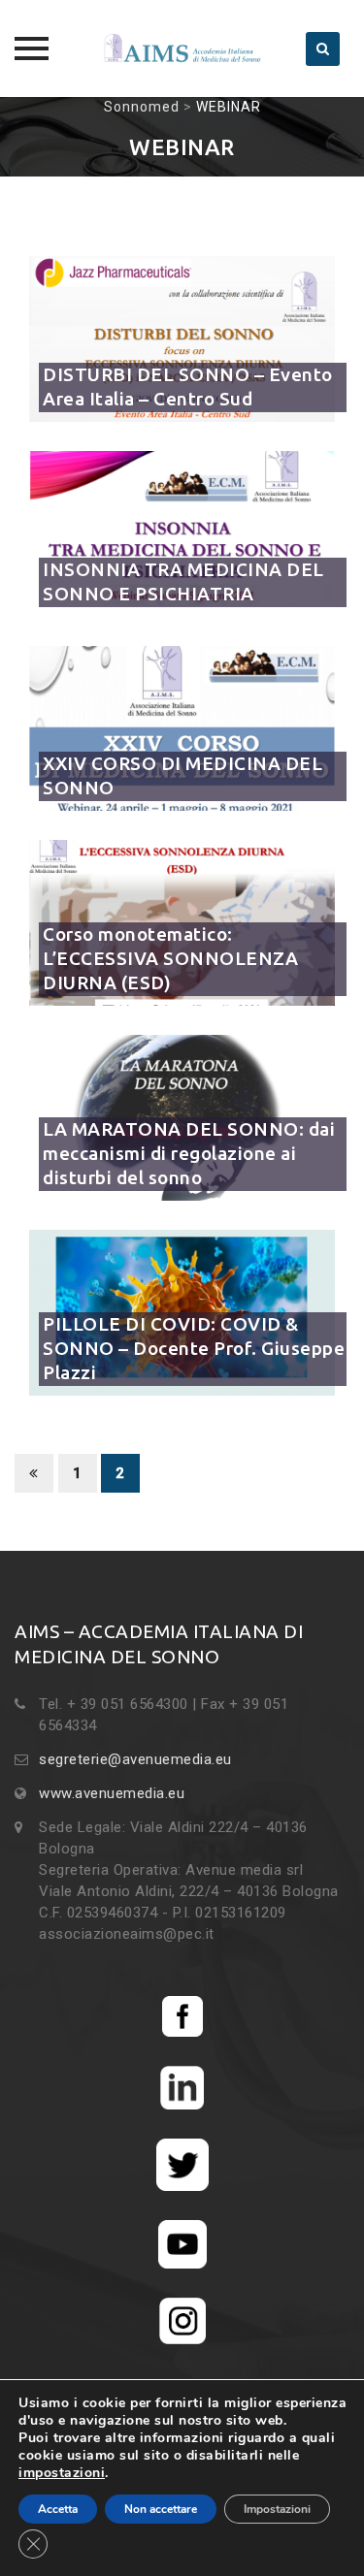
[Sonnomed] (182, 48)
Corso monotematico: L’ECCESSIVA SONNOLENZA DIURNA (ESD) (170, 958)
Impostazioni (277, 2509)
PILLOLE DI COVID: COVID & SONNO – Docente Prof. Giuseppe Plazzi (194, 1348)
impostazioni (62, 2473)
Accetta (58, 2509)
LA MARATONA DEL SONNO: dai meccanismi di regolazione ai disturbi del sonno (189, 1153)
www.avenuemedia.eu (112, 1793)
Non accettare (161, 2509)
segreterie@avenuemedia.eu (135, 1759)
